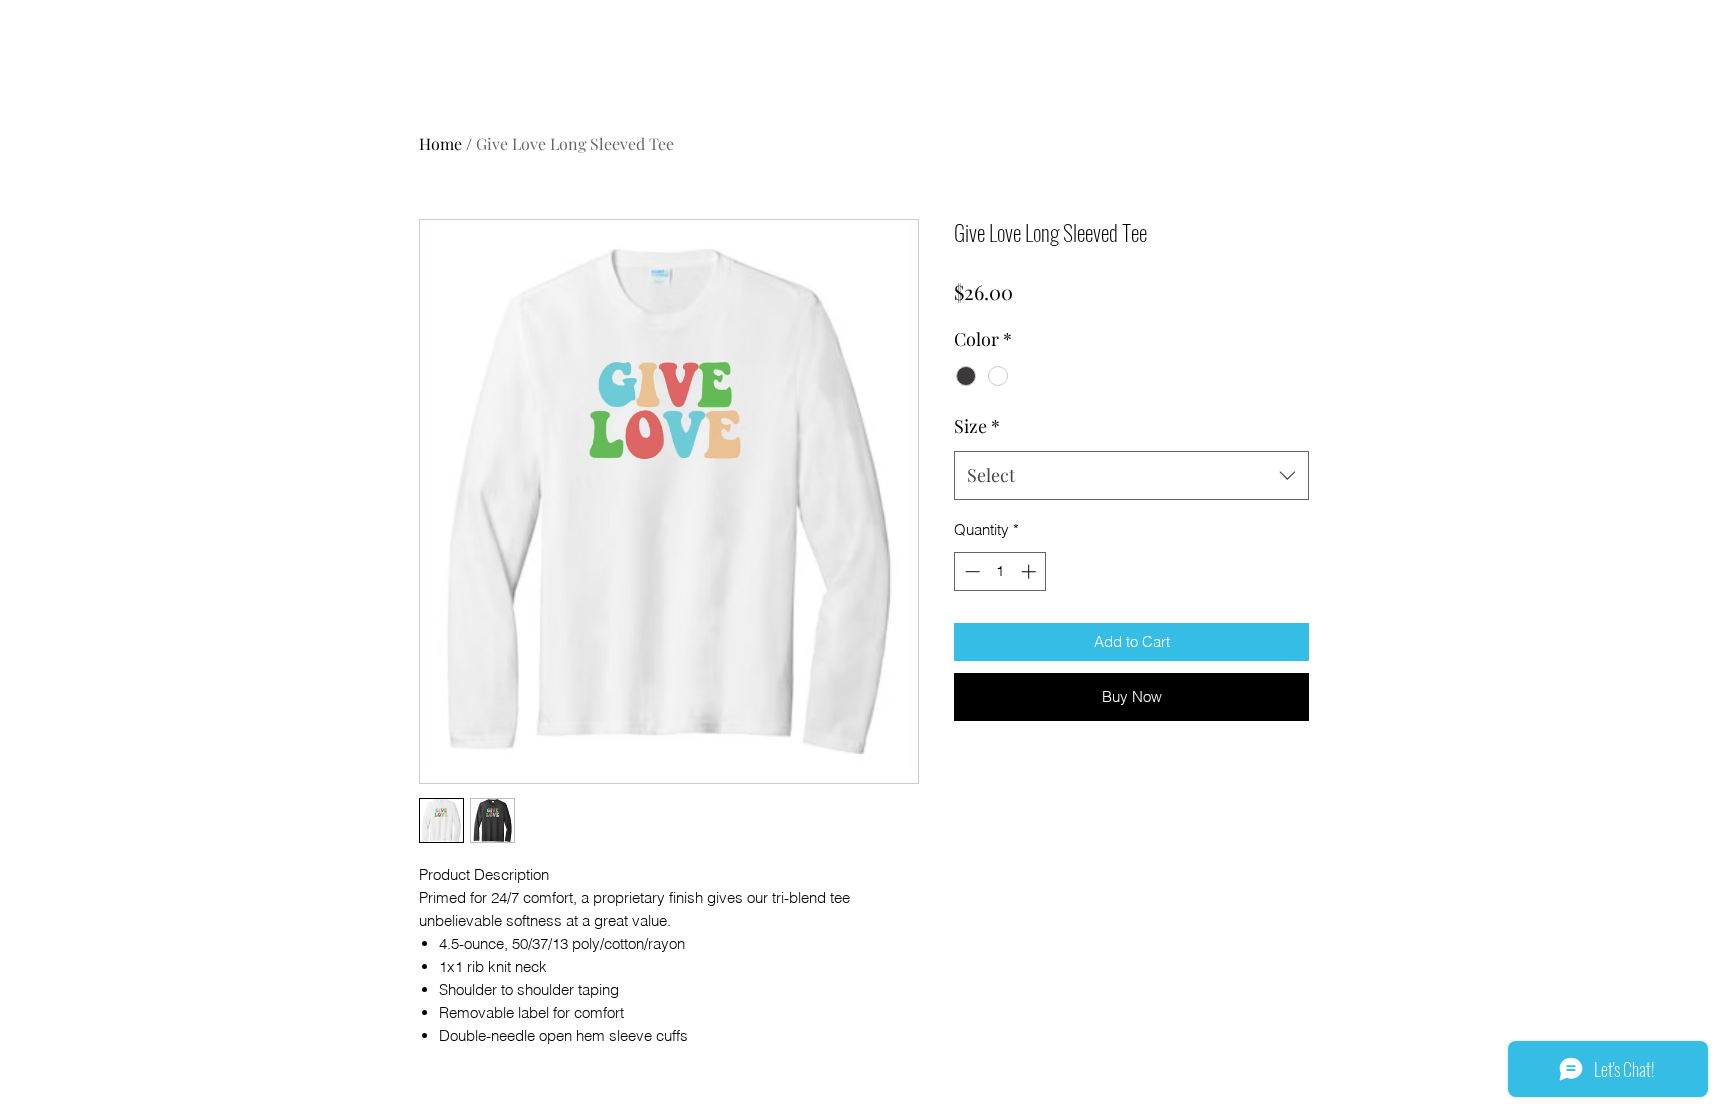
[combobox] (1131, 476)
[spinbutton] (1000, 571)
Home (440, 143)
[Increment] (1030, 571)
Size (977, 426)
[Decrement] (970, 571)
